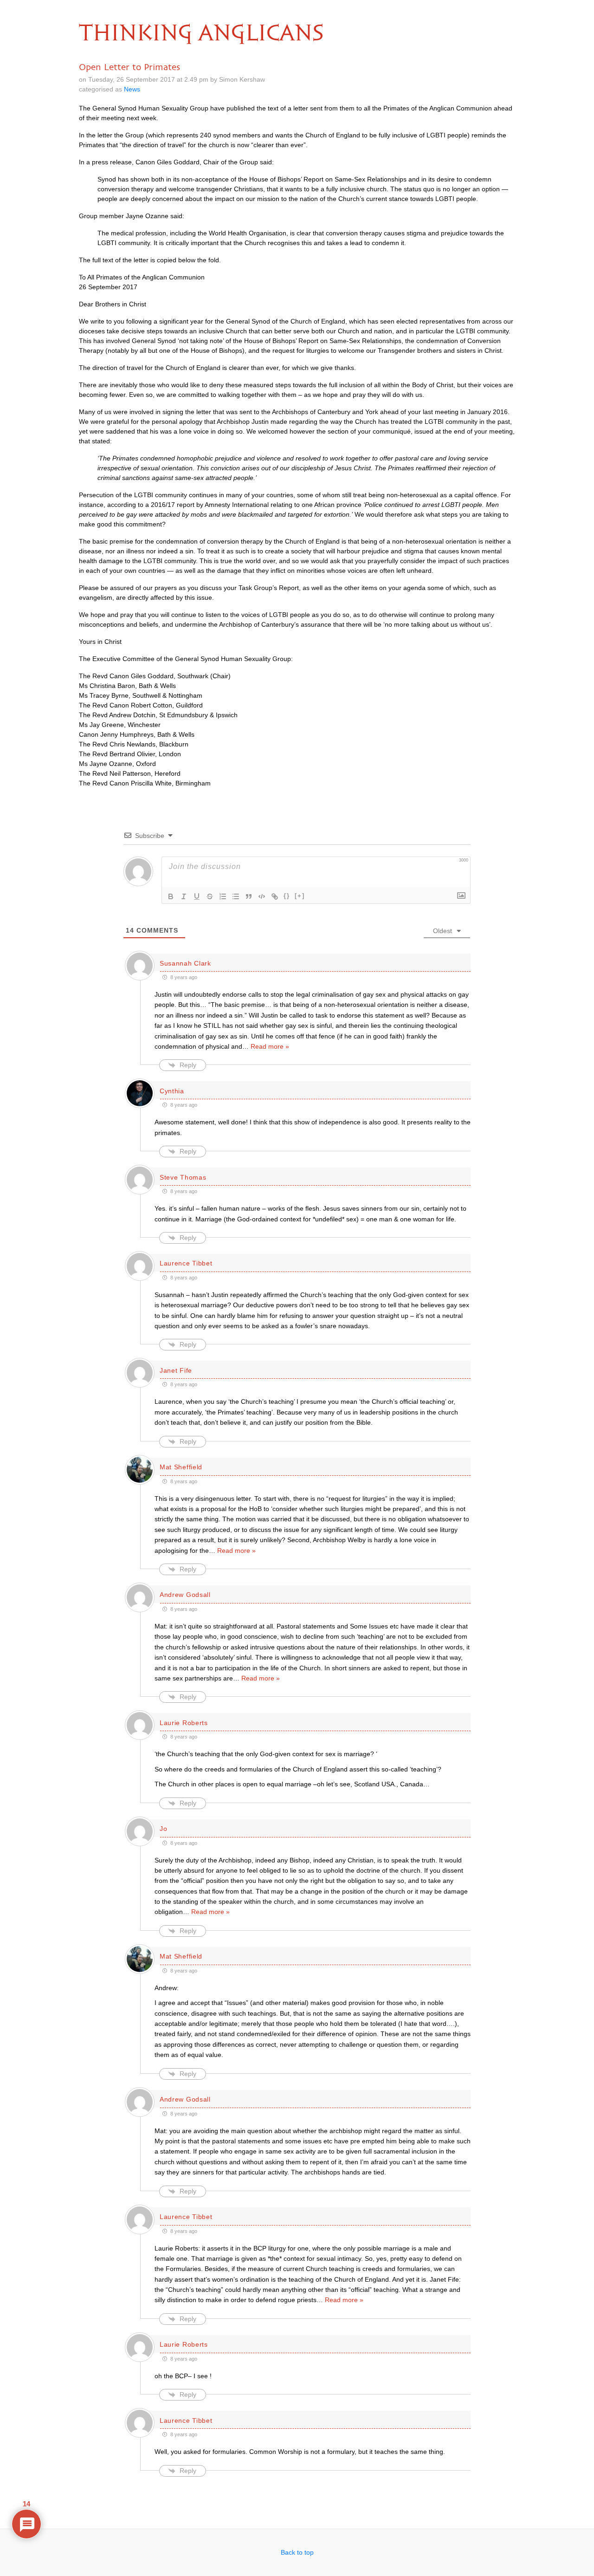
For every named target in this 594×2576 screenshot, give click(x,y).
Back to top (297, 2552)
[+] (300, 896)
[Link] (275, 896)
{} (287, 896)
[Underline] (197, 896)
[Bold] (171, 896)
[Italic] (184, 896)
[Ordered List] (223, 896)
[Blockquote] (249, 896)
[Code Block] (262, 896)
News (132, 89)
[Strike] (210, 896)
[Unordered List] (236, 896)
